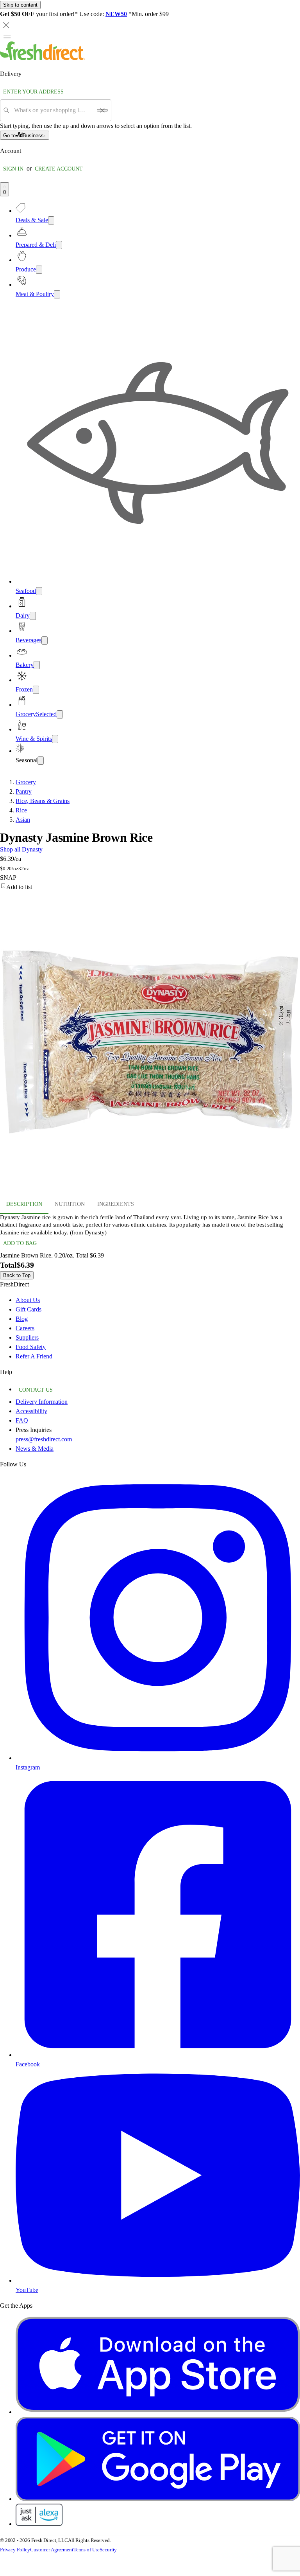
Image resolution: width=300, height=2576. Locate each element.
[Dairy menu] (33, 616)
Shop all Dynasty (21, 849)
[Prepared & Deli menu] (59, 245)
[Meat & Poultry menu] (57, 294)
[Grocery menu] (60, 714)
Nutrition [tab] (70, 1204)
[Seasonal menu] (41, 761)
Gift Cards (29, 1309)
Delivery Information (42, 1402)
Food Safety (31, 1347)
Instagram (28, 1767)
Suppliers (27, 1337)
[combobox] (53, 110)
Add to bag (20, 1243)
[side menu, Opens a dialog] (7, 36)
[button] (150, 887)
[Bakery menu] (37, 665)
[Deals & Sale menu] (51, 220)
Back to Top (17, 1275)
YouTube (27, 2290)
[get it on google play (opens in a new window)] (158, 2499)
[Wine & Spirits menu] (55, 739)
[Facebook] (158, 2055)
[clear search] (102, 110)
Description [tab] (24, 1204)
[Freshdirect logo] (43, 58)
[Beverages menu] (45, 640)
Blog (22, 1319)
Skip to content (20, 5)
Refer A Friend (34, 1356)
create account (59, 169)
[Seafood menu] (39, 591)
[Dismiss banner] (6, 25)
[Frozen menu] (36, 690)
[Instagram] (158, 1758)
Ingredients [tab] (116, 1204)
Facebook (28, 2064)
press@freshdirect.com (44, 1439)
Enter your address (33, 92)
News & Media (35, 1449)
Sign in (13, 169)
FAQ (22, 1420)
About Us (28, 1300)
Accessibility (31, 1411)
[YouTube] (158, 2280)
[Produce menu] (39, 270)
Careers (25, 1328)
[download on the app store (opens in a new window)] (158, 2412)
